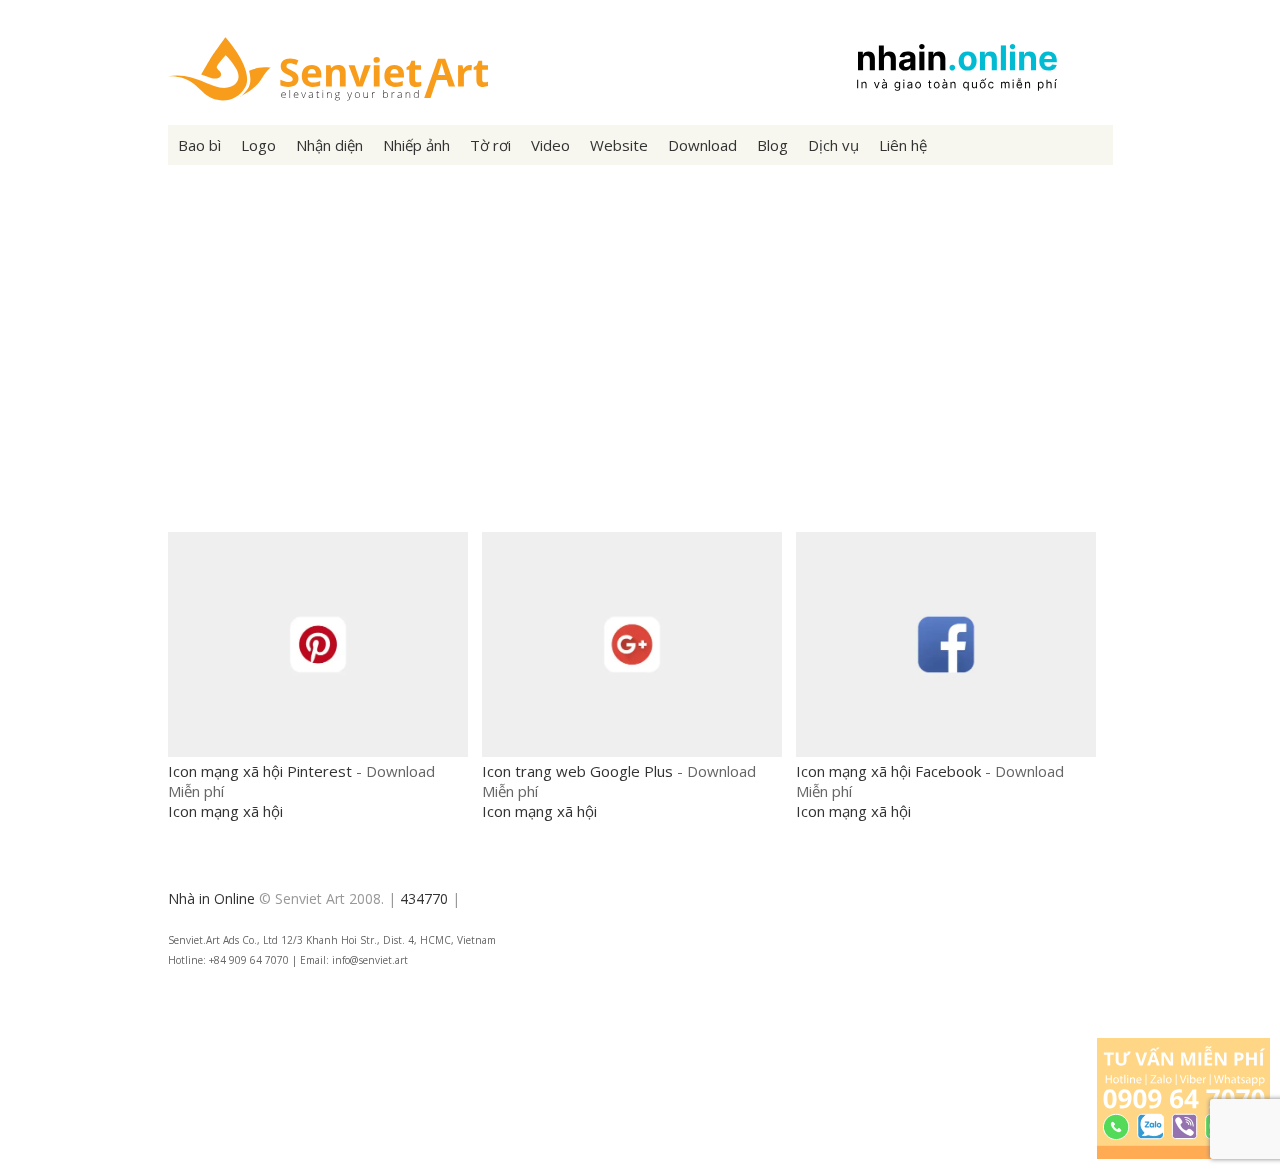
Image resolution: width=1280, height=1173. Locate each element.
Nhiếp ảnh (416, 145)
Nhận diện (329, 145)
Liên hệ (903, 145)
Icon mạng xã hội (225, 811)
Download (702, 145)
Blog (772, 145)
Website (619, 145)
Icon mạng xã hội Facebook (888, 771)
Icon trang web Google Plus (577, 771)
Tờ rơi (490, 145)
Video (550, 145)
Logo (258, 145)
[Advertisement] (640, 365)
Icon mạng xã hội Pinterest (260, 771)
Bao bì (199, 145)
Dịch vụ (833, 145)
